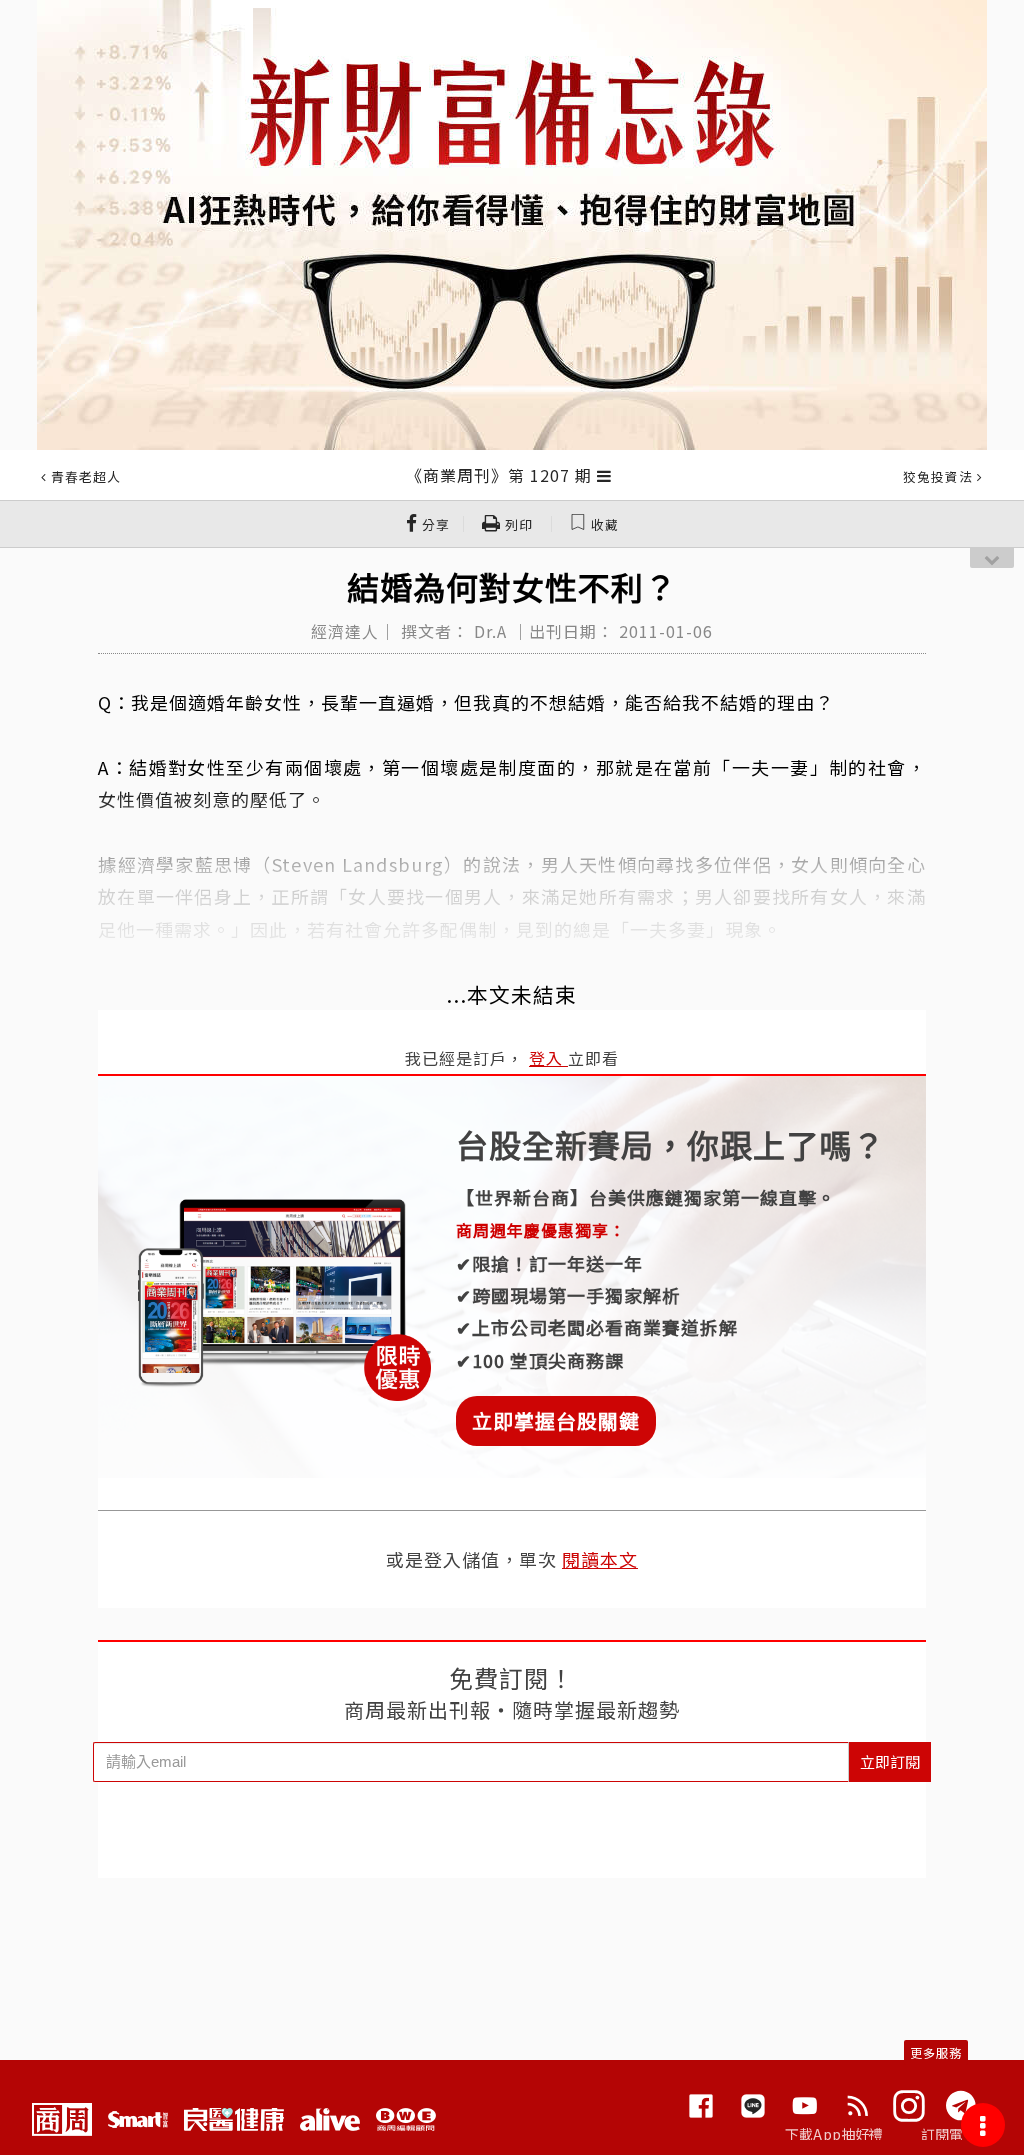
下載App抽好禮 (834, 2134)
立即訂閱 (890, 1761)
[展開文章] (604, 475)
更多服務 (936, 2052)
